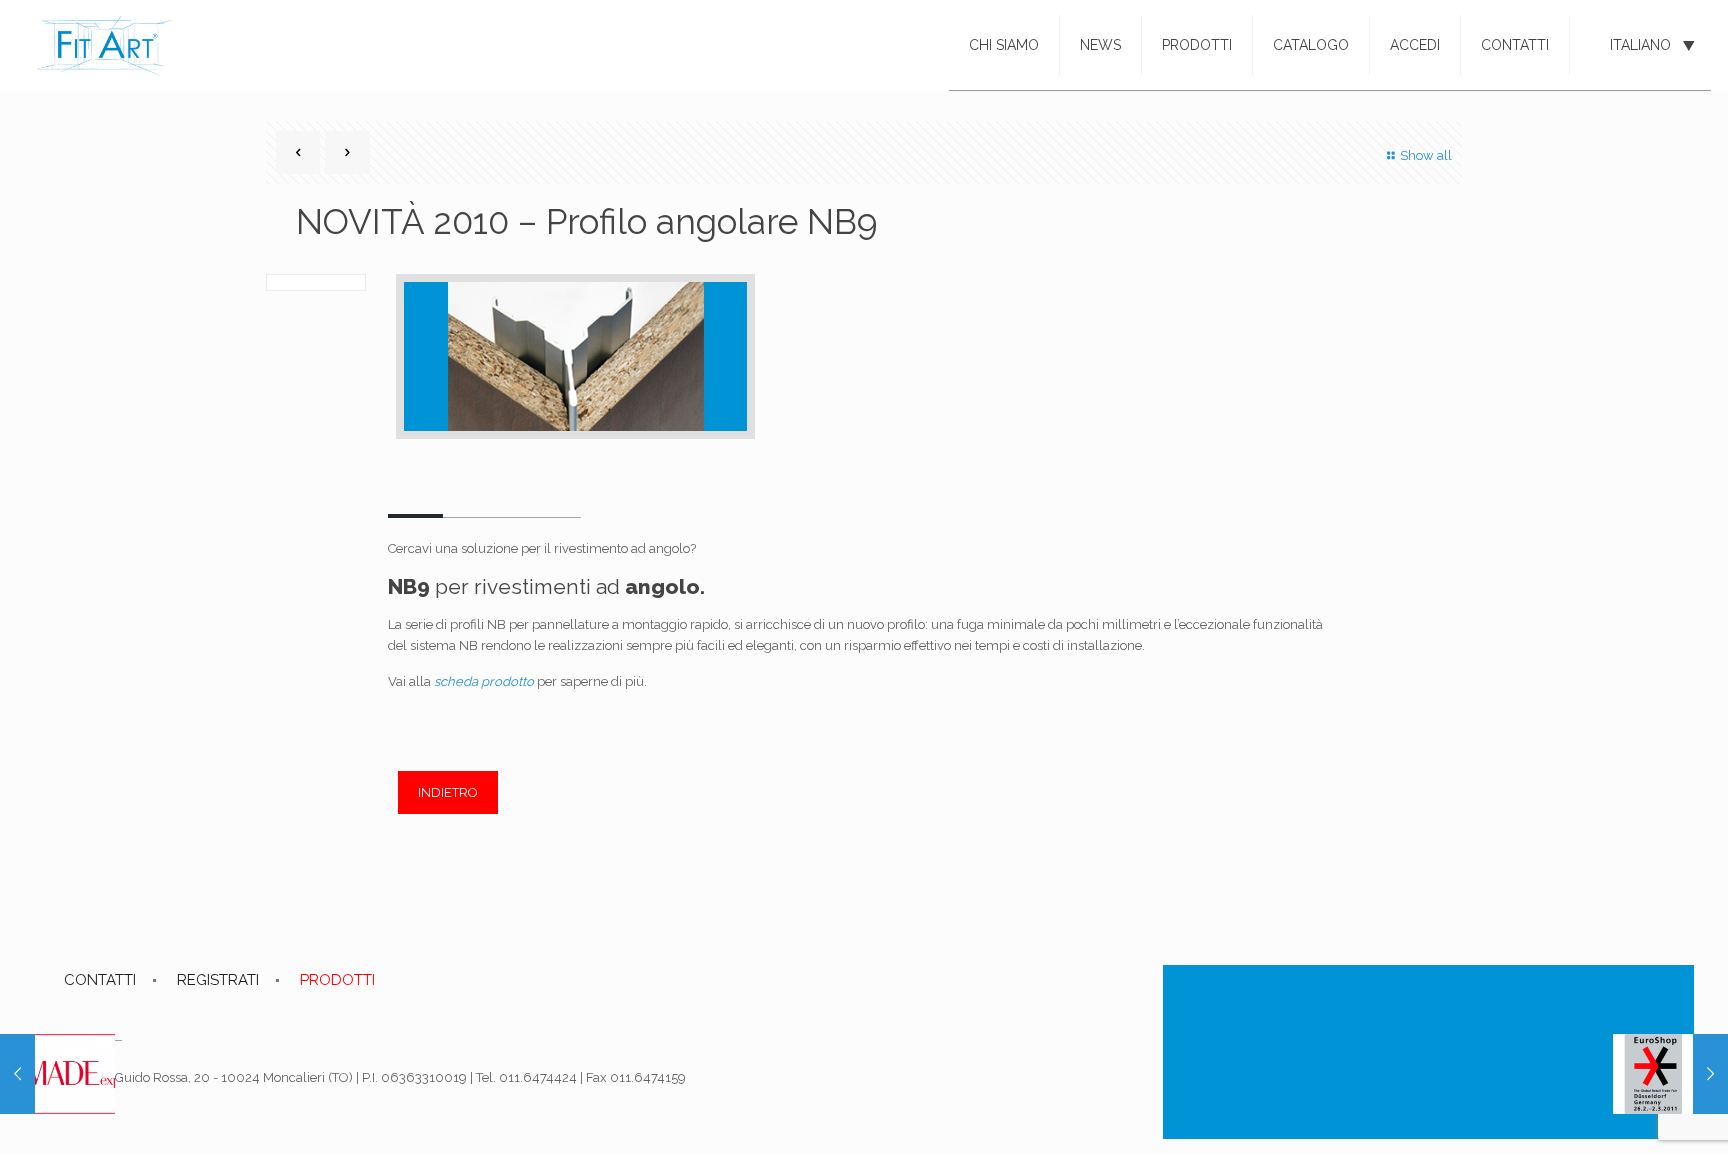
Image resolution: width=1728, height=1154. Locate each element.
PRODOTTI (337, 980)
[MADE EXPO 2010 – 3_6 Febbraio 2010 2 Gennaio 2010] (57, 1074)
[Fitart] (105, 45)
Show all (1426, 155)
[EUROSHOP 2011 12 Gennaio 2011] (1670, 1074)
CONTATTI (100, 980)
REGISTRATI (218, 980)
